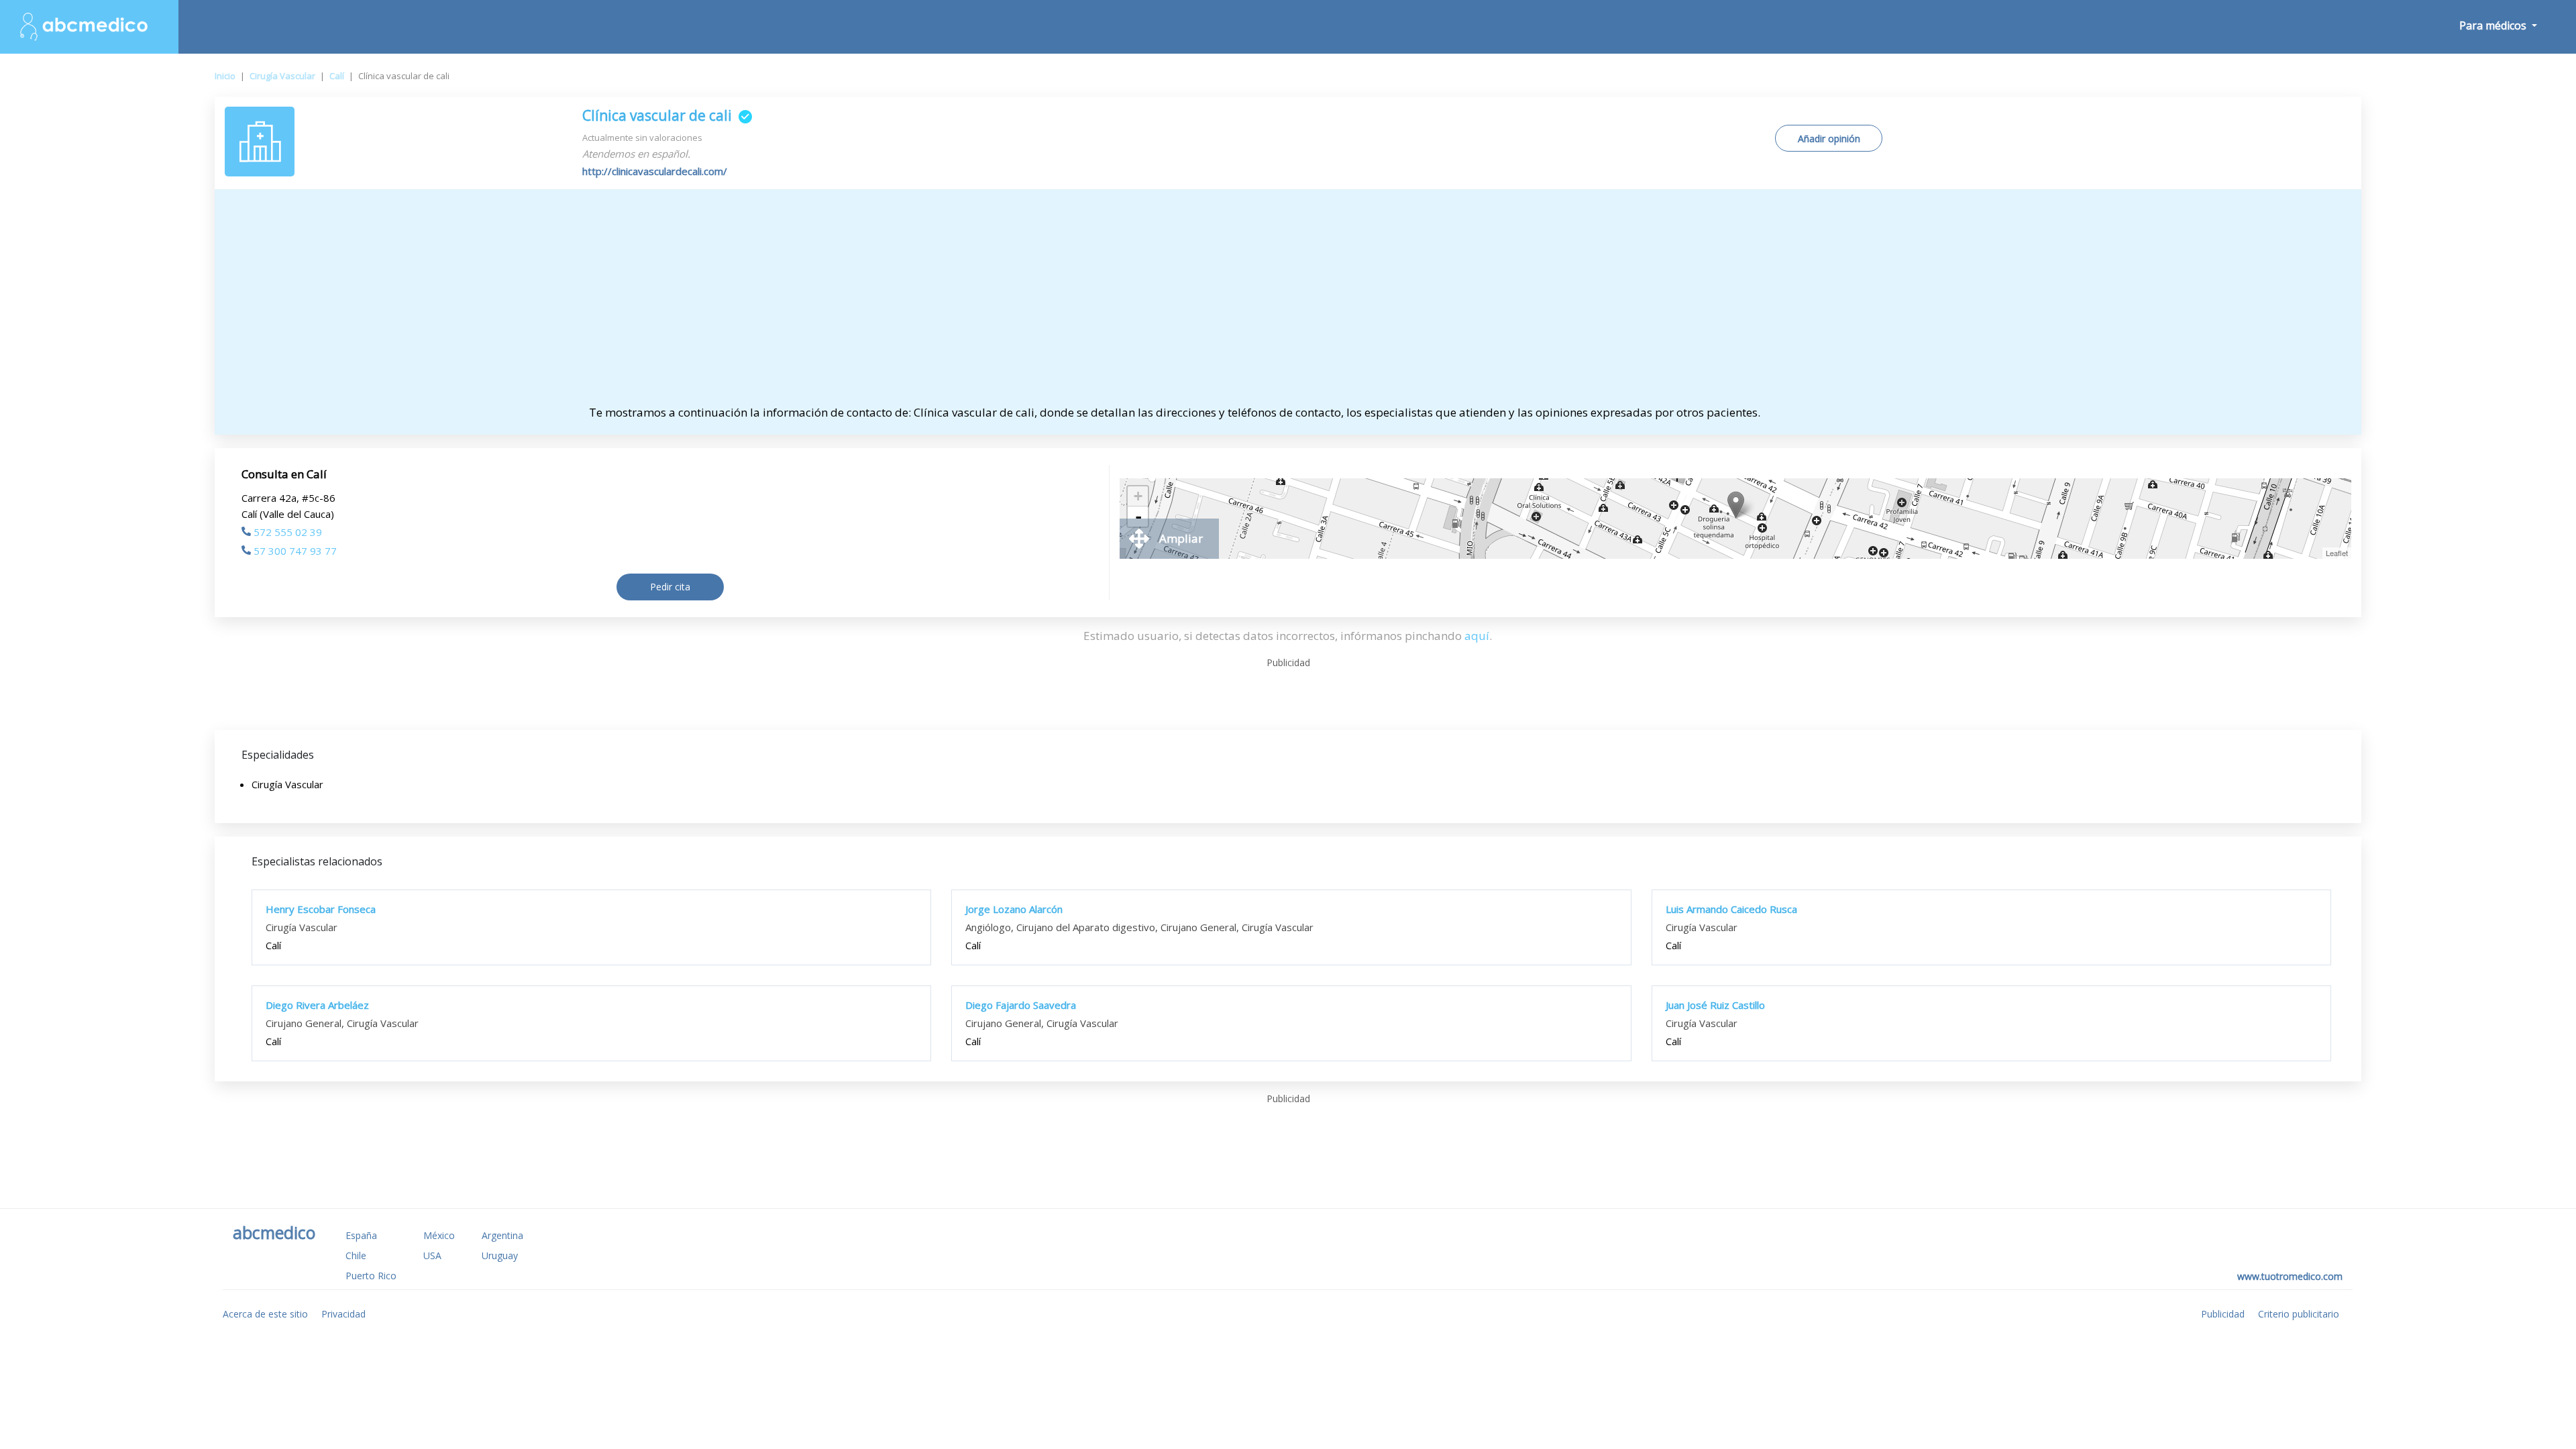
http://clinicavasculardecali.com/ (655, 171)
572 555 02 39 (288, 532)
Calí (337, 76)
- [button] (1138, 517)
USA (432, 1255)
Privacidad (343, 1314)
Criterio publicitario (2299, 1314)
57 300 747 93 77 (295, 551)
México (439, 1235)
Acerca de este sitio (265, 1314)
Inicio (225, 76)
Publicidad (2223, 1314)
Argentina (502, 1235)
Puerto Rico (371, 1276)
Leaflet (2337, 553)
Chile (356, 1255)
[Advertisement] (1288, 303)
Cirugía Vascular (282, 76)
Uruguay (500, 1255)
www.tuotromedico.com (2290, 1276)
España (361, 1235)
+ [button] (1138, 496)
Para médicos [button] (2494, 25)
